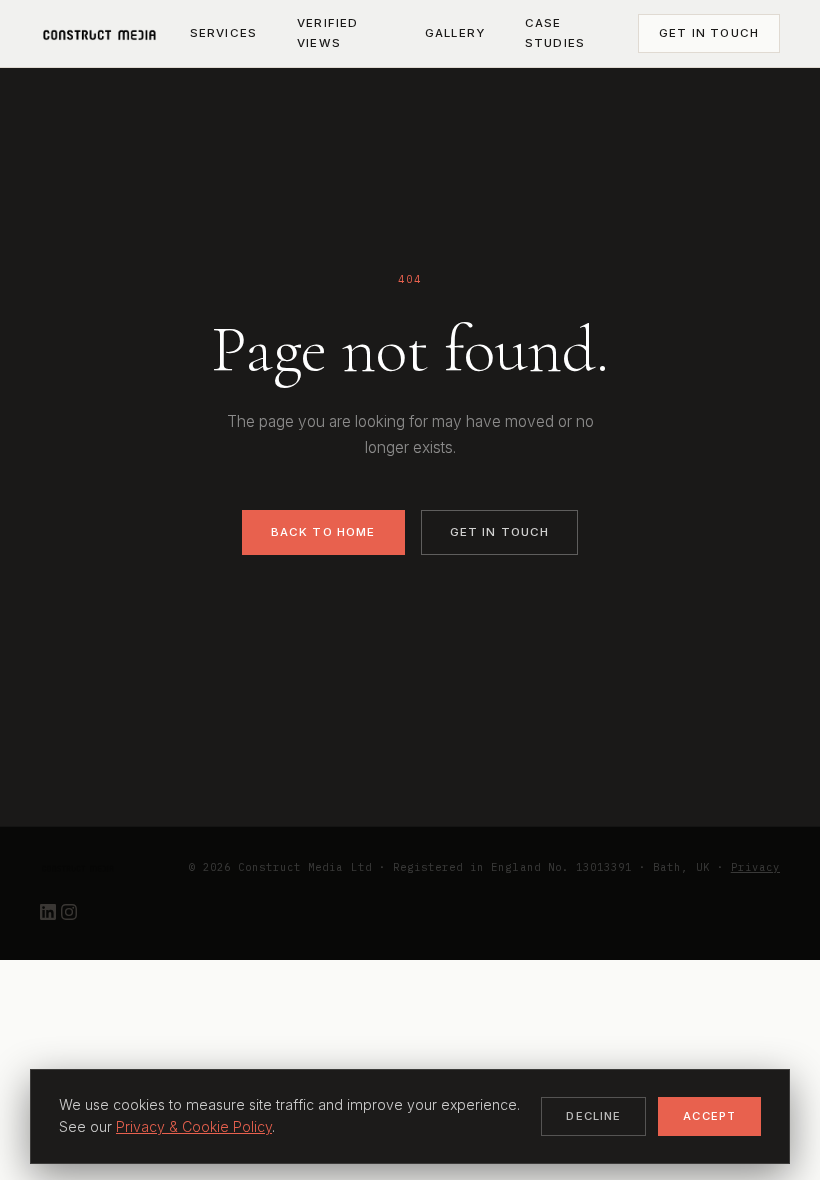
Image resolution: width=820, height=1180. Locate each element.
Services (223, 33)
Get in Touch (709, 33)
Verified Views (327, 33)
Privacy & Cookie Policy (194, 1126)
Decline (593, 1116)
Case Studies (555, 33)
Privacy (755, 867)
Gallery (455, 33)
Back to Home (323, 532)
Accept (709, 1116)
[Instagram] (69, 914)
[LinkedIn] (50, 914)
